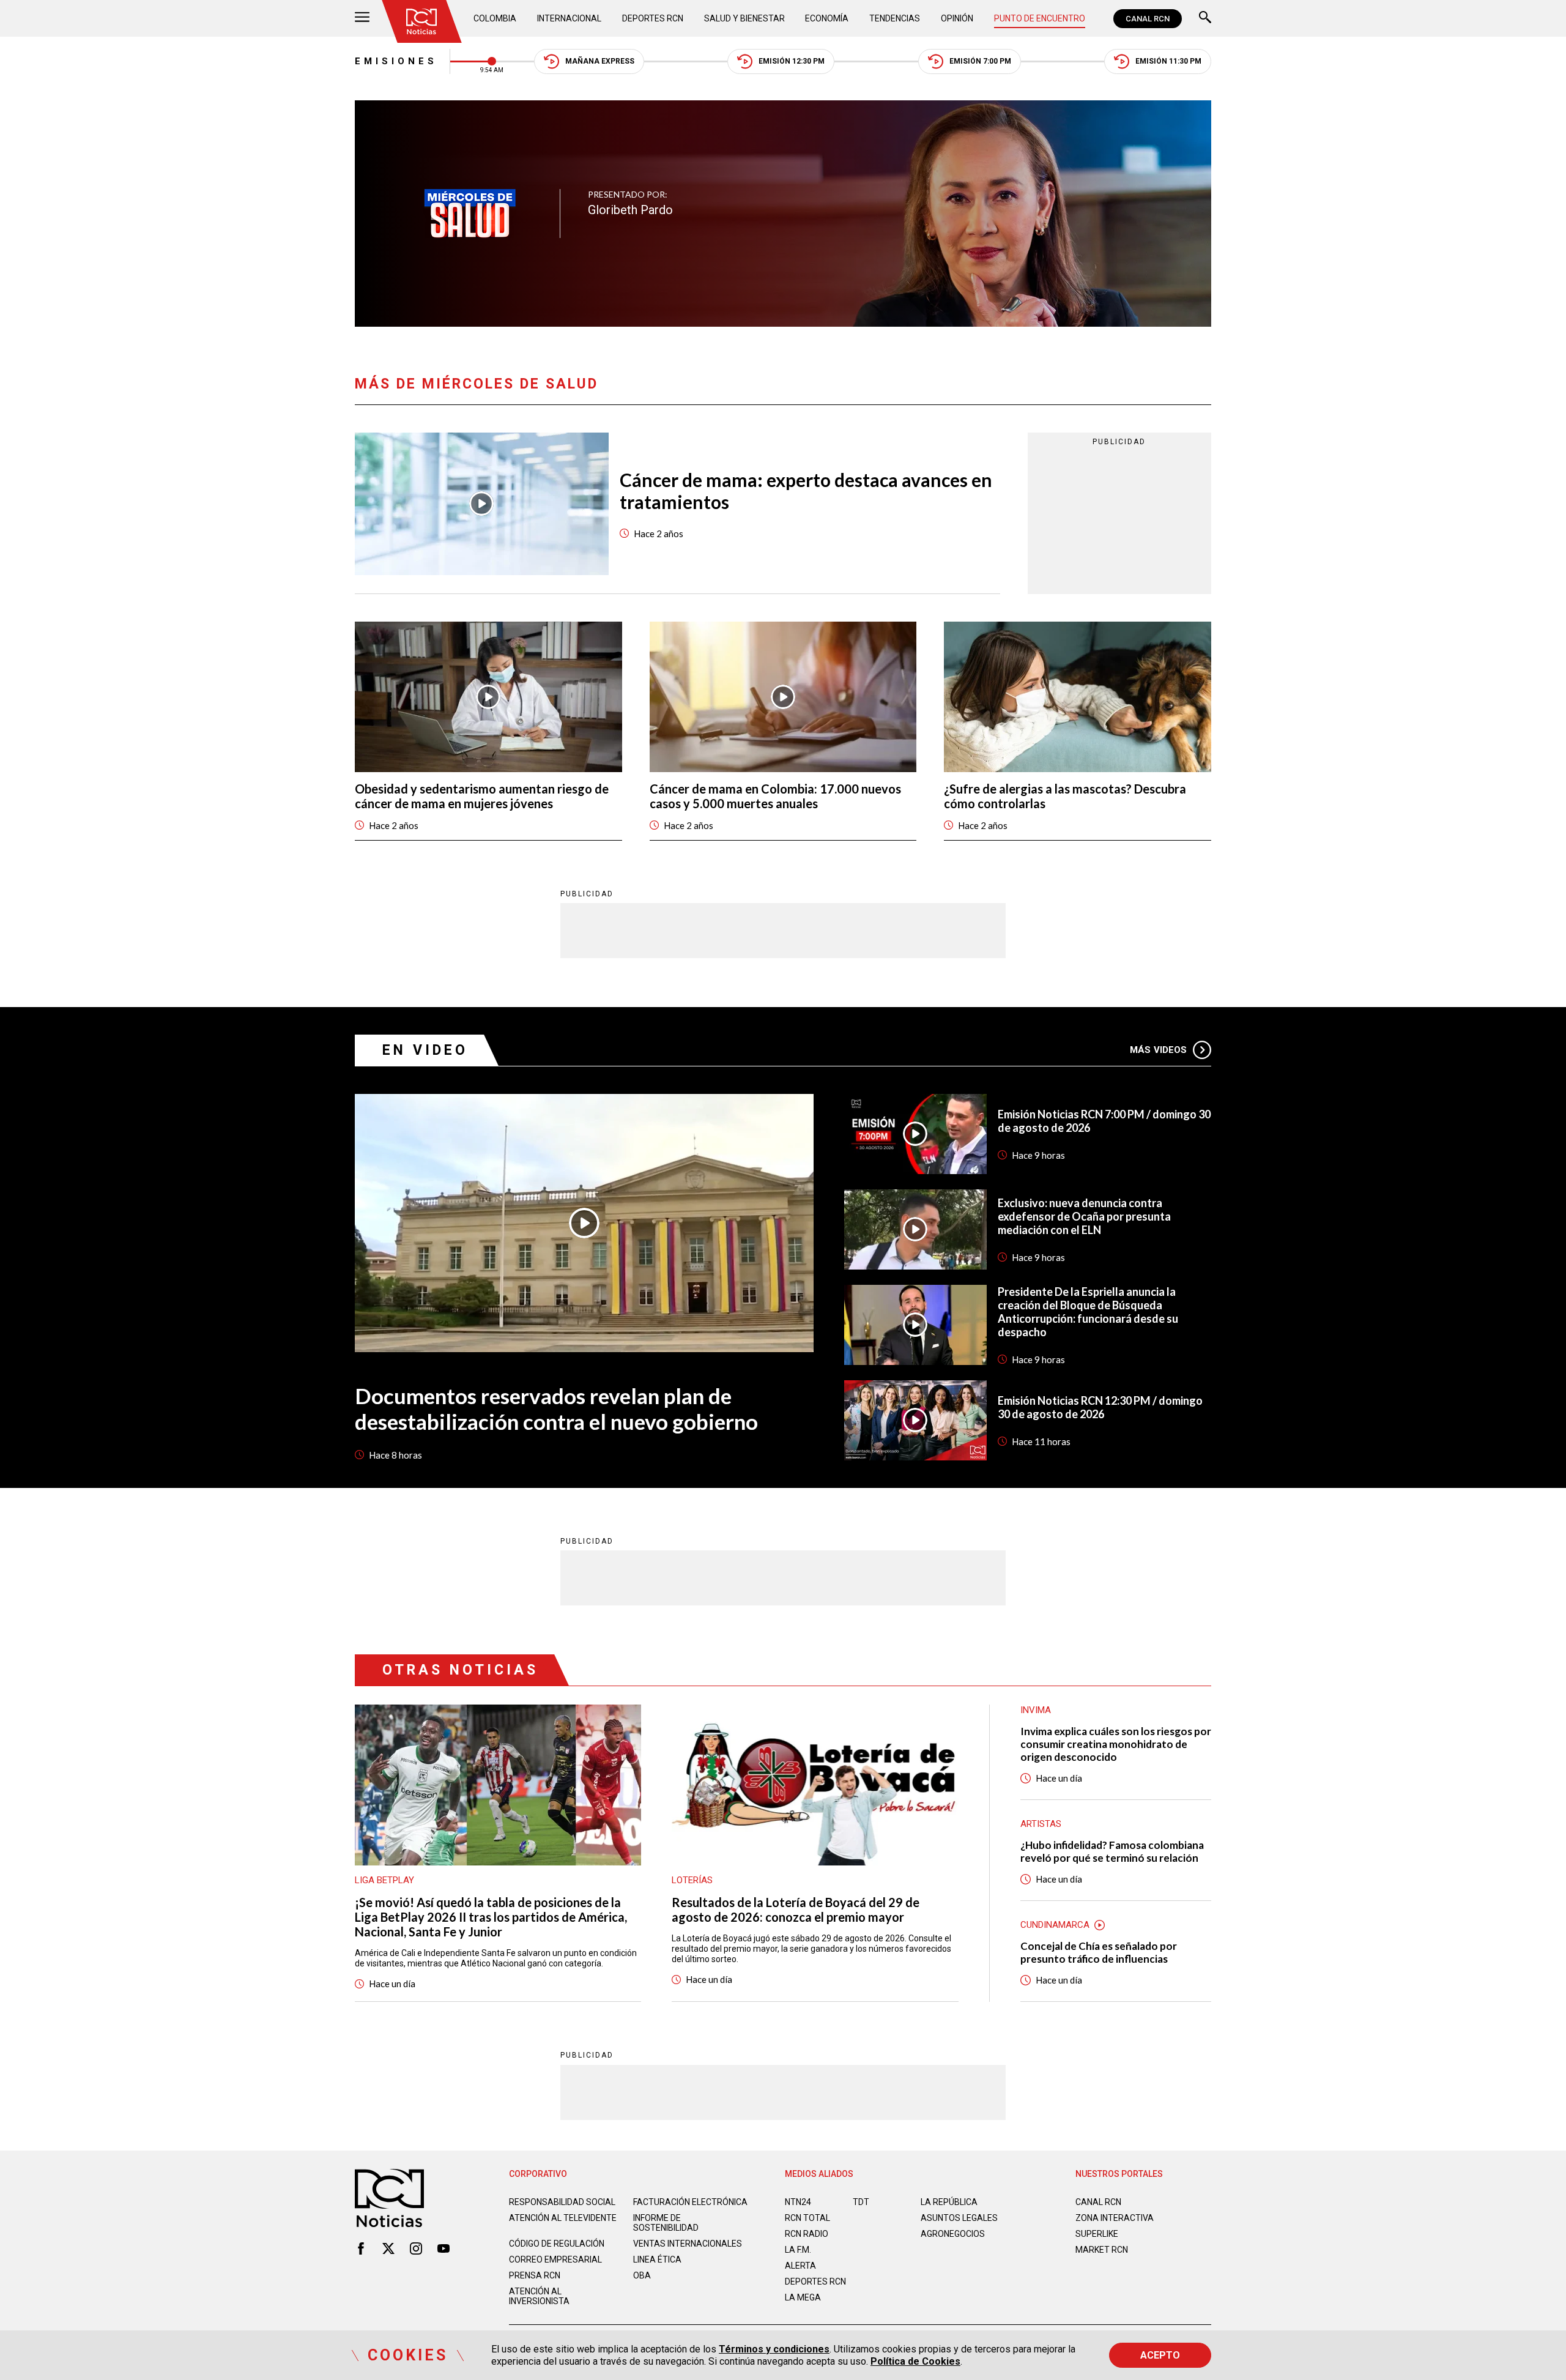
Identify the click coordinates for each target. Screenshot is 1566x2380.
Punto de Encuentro (1040, 18)
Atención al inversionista (539, 2296)
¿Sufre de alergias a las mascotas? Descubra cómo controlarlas (1065, 796)
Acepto (1160, 2355)
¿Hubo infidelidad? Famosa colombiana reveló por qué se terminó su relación (1112, 1851)
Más (1158, 1050)
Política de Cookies (915, 2361)
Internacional (569, 18)
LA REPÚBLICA (949, 2202)
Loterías (692, 1880)
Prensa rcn (535, 2275)
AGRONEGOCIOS (953, 2234)
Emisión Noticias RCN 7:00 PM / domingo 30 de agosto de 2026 (1104, 1121)
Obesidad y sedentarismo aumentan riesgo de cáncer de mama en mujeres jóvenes (482, 796)
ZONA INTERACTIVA (1115, 2218)
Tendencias (895, 18)
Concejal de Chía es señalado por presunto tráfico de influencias (1099, 1952)
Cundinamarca (1055, 1925)
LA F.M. (798, 2250)
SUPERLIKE (1097, 2234)
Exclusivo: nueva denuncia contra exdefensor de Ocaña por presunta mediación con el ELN (1084, 1216)
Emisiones (396, 61)
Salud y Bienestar (744, 18)
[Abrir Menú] (362, 19)
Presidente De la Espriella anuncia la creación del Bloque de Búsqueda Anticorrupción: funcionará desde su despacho (1088, 1312)
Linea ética (657, 2259)
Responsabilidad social (562, 2202)
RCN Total (807, 2218)
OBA (642, 2275)
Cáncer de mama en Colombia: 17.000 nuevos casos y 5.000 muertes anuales (775, 796)
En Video (425, 1050)
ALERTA (800, 2266)
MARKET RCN (1102, 2250)
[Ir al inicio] (421, 21)
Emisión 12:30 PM (792, 61)
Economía (827, 18)
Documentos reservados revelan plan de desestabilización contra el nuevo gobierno (556, 1408)
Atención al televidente (563, 2218)
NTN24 (798, 2202)
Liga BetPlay (384, 1880)
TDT (861, 2202)
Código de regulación (557, 2244)
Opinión (957, 18)
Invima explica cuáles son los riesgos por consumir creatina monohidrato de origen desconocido (1116, 1744)
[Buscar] (1205, 19)
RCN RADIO (807, 2234)
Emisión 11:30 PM (1168, 61)
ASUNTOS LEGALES (959, 2218)
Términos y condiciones (774, 2349)
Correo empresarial (555, 2259)
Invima (1036, 1710)
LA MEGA (803, 2297)
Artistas (1041, 1824)
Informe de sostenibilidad (666, 2223)
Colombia (495, 18)
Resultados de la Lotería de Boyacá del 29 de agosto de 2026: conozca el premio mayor (796, 1910)
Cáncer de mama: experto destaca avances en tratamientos (806, 491)
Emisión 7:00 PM (980, 61)
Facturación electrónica (690, 2202)
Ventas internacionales (688, 2244)
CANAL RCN (1148, 19)
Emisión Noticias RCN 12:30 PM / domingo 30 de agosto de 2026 (1100, 1407)
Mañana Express (600, 61)
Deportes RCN (653, 18)
